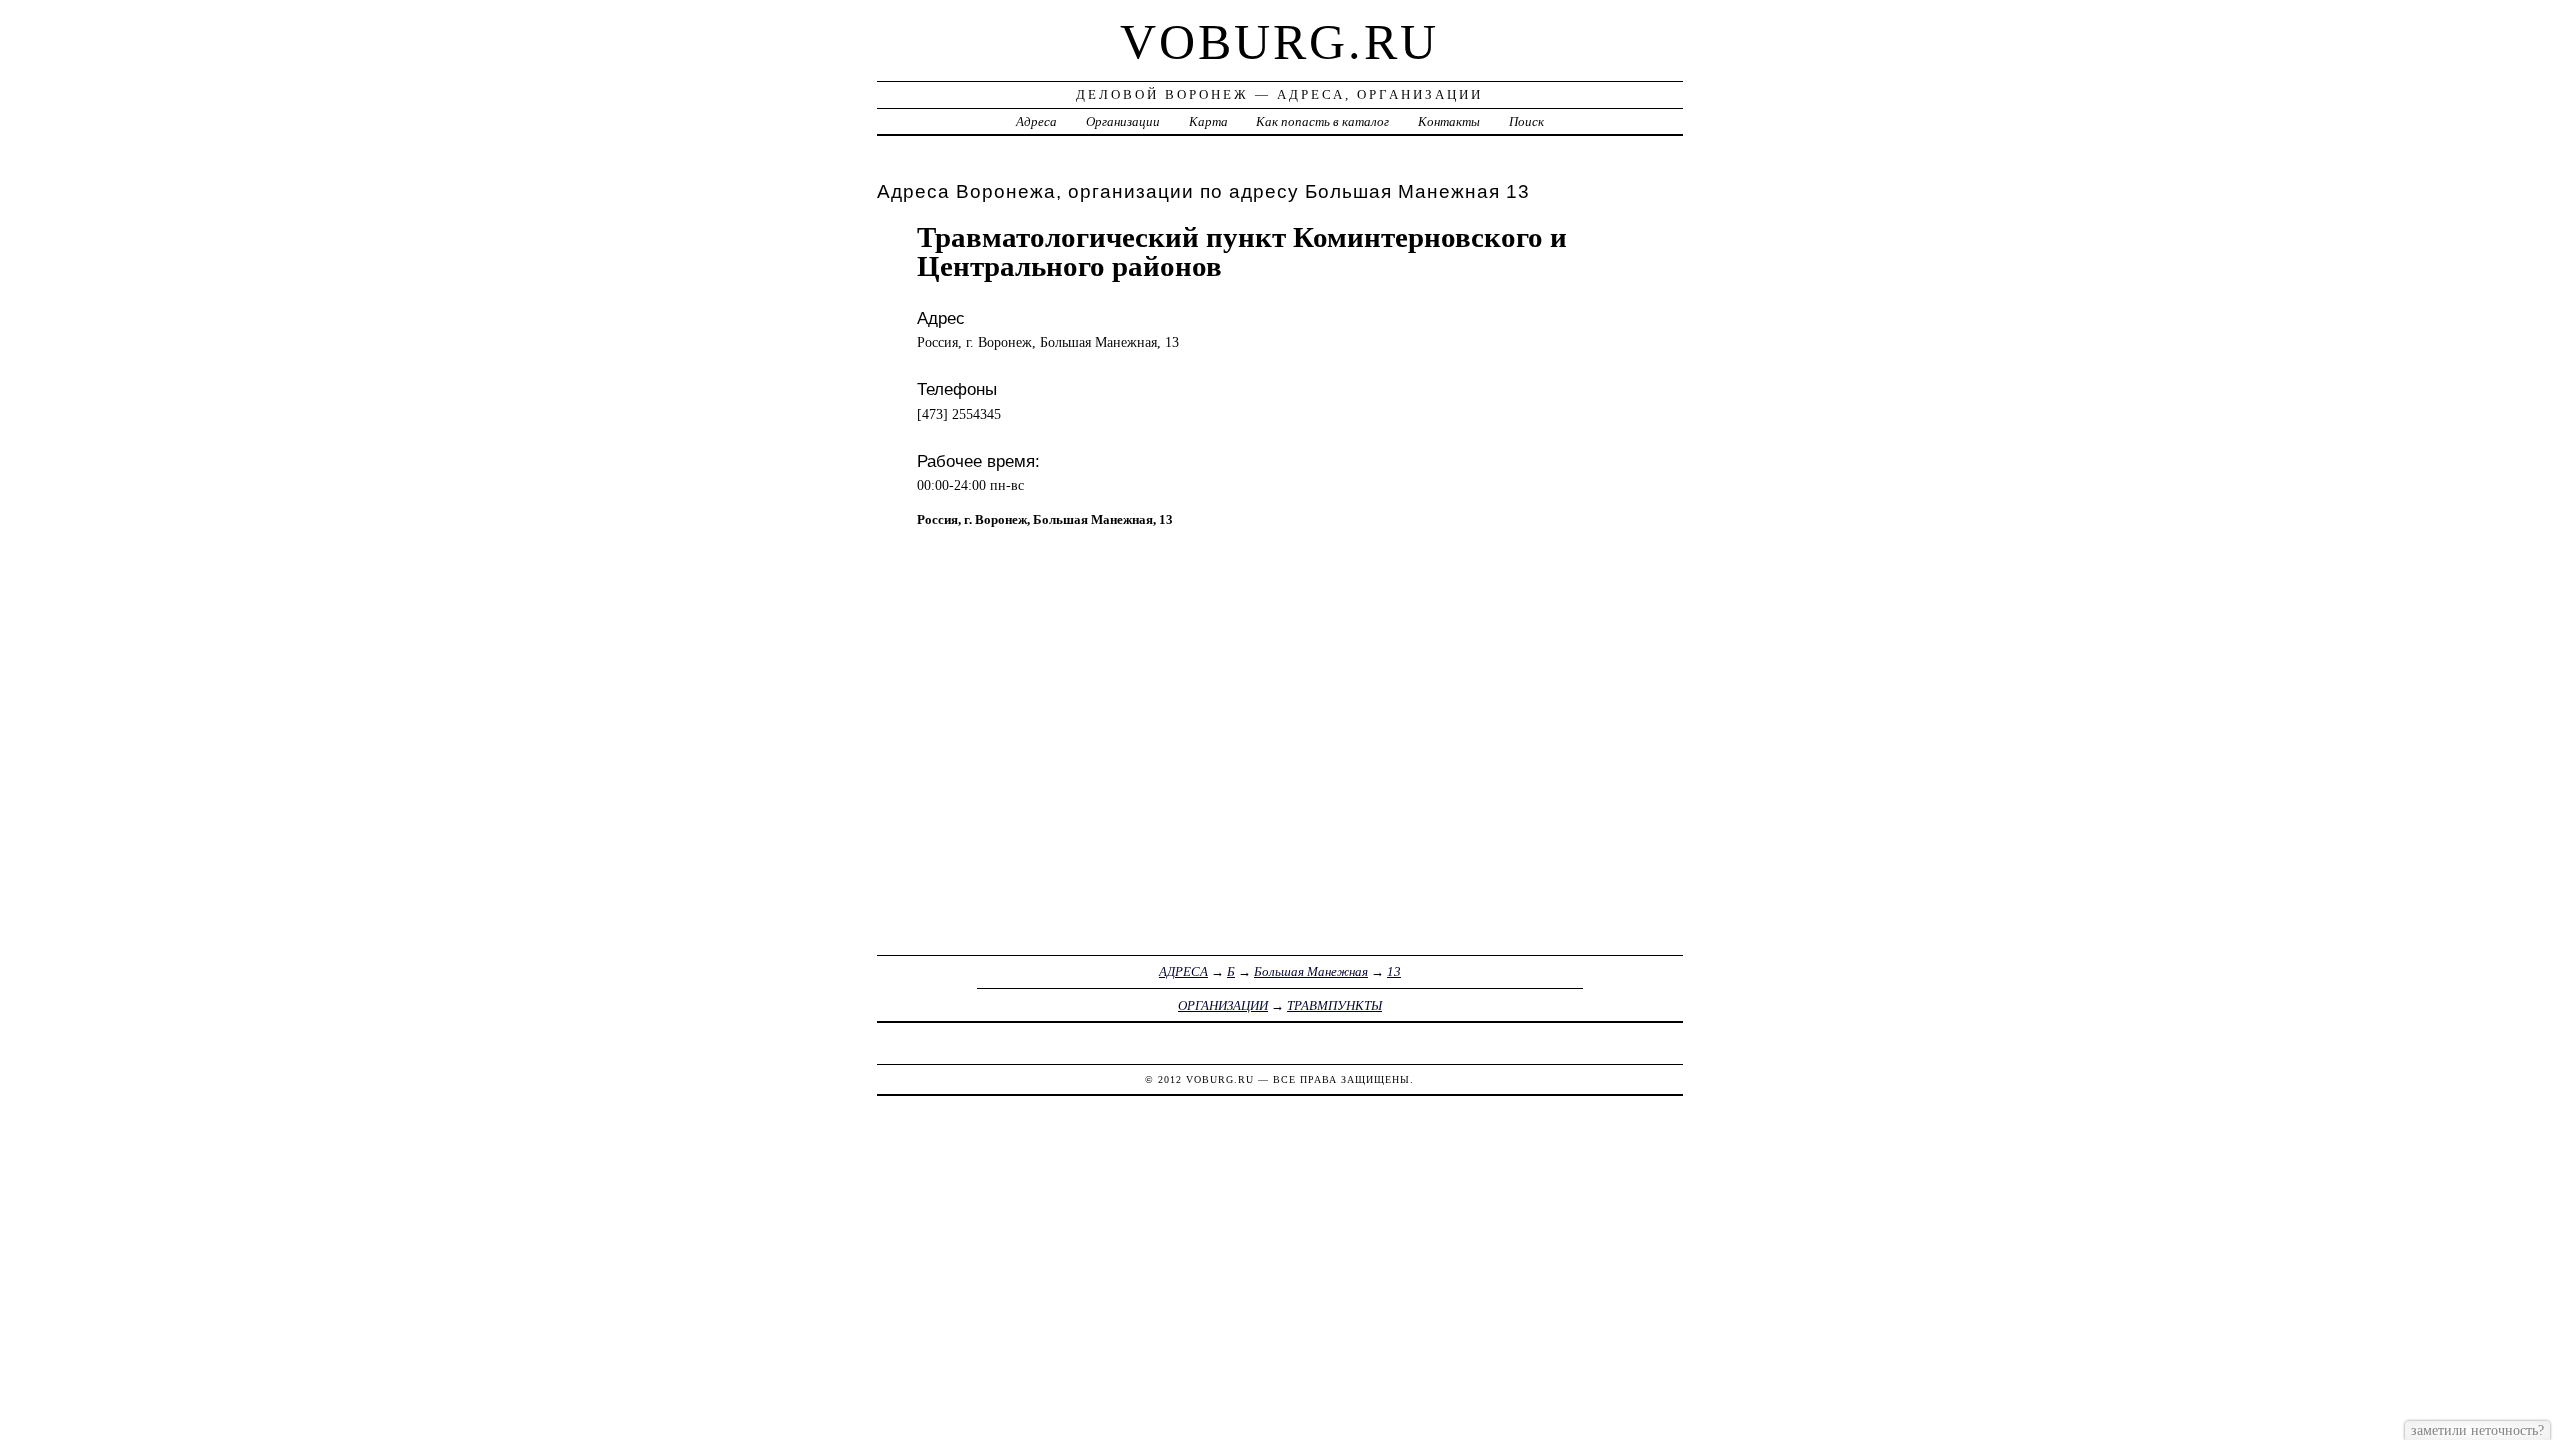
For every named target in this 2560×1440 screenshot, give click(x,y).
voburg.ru (1279, 42)
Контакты (1449, 121)
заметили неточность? (2477, 1430)
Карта (1208, 121)
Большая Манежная (1311, 971)
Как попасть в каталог (1322, 121)
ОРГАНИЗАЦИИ (1223, 1005)
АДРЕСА (1183, 971)
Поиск (1526, 121)
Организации (1123, 121)
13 (1394, 971)
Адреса (1036, 121)
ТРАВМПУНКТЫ (1334, 1005)
